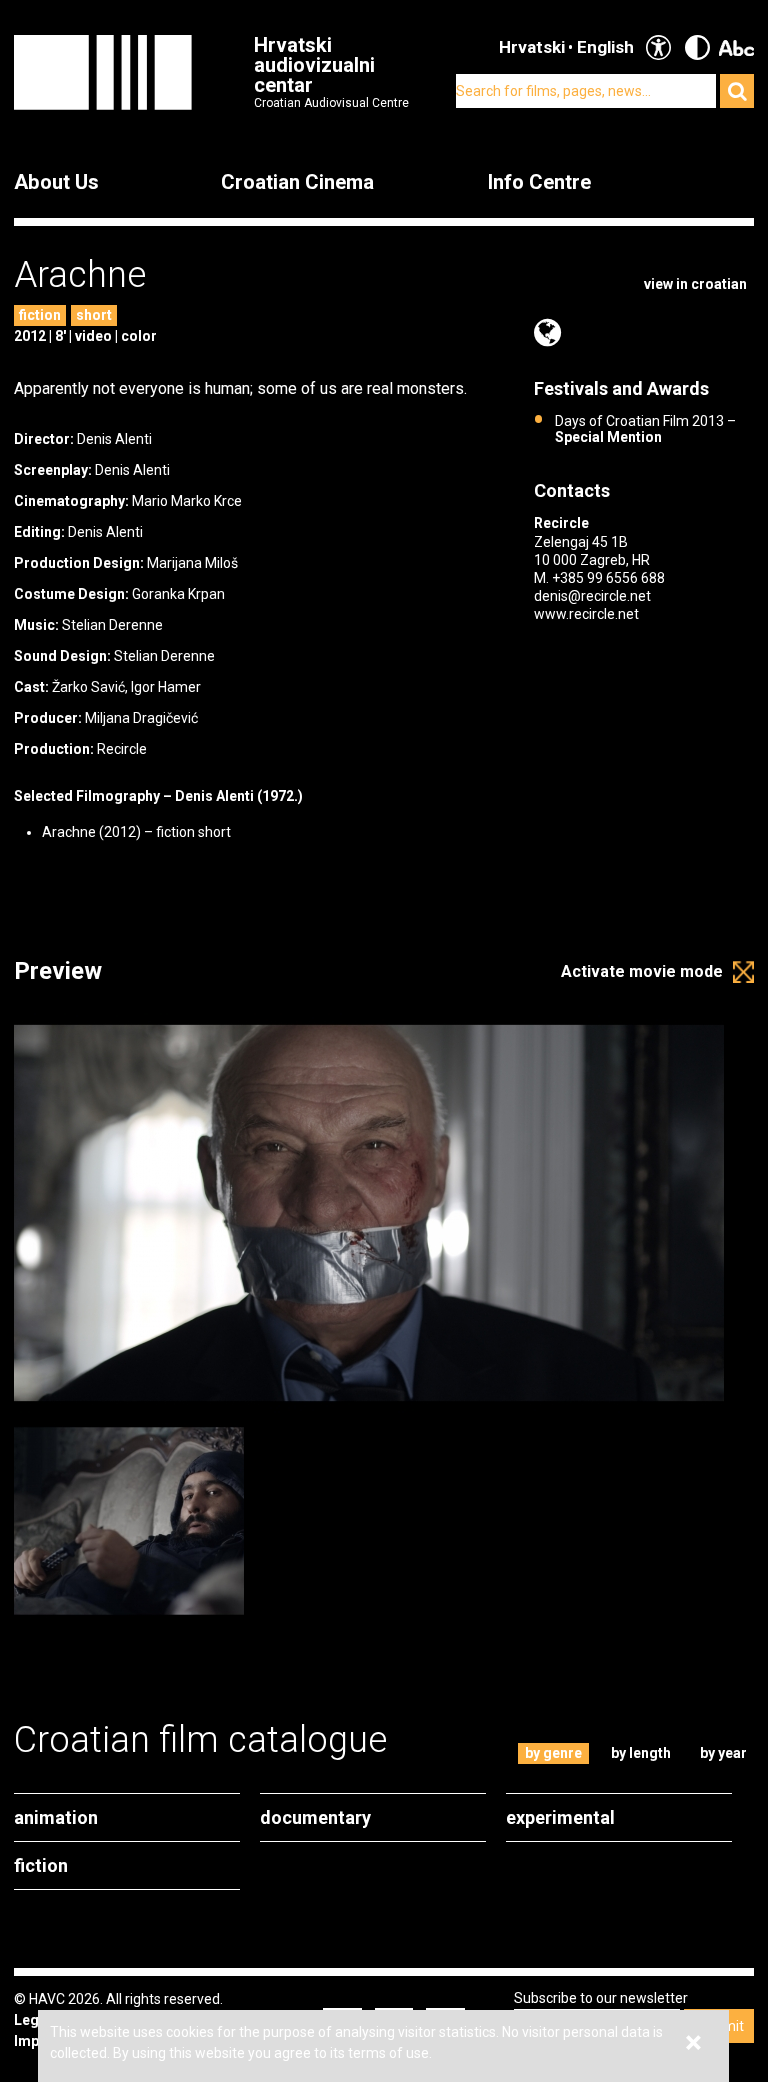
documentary (315, 1817)
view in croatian (695, 284)
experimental (560, 1817)
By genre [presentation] (553, 1753)
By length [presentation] (641, 1753)
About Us (56, 182)
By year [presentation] (723, 1753)
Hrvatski (532, 47)
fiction (40, 315)
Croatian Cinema (297, 182)
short (94, 315)
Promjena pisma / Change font (736, 47)
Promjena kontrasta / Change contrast (697, 47)
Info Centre (539, 182)
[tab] (554, 1753)
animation (56, 1817)
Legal (32, 2020)
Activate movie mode (642, 971)
